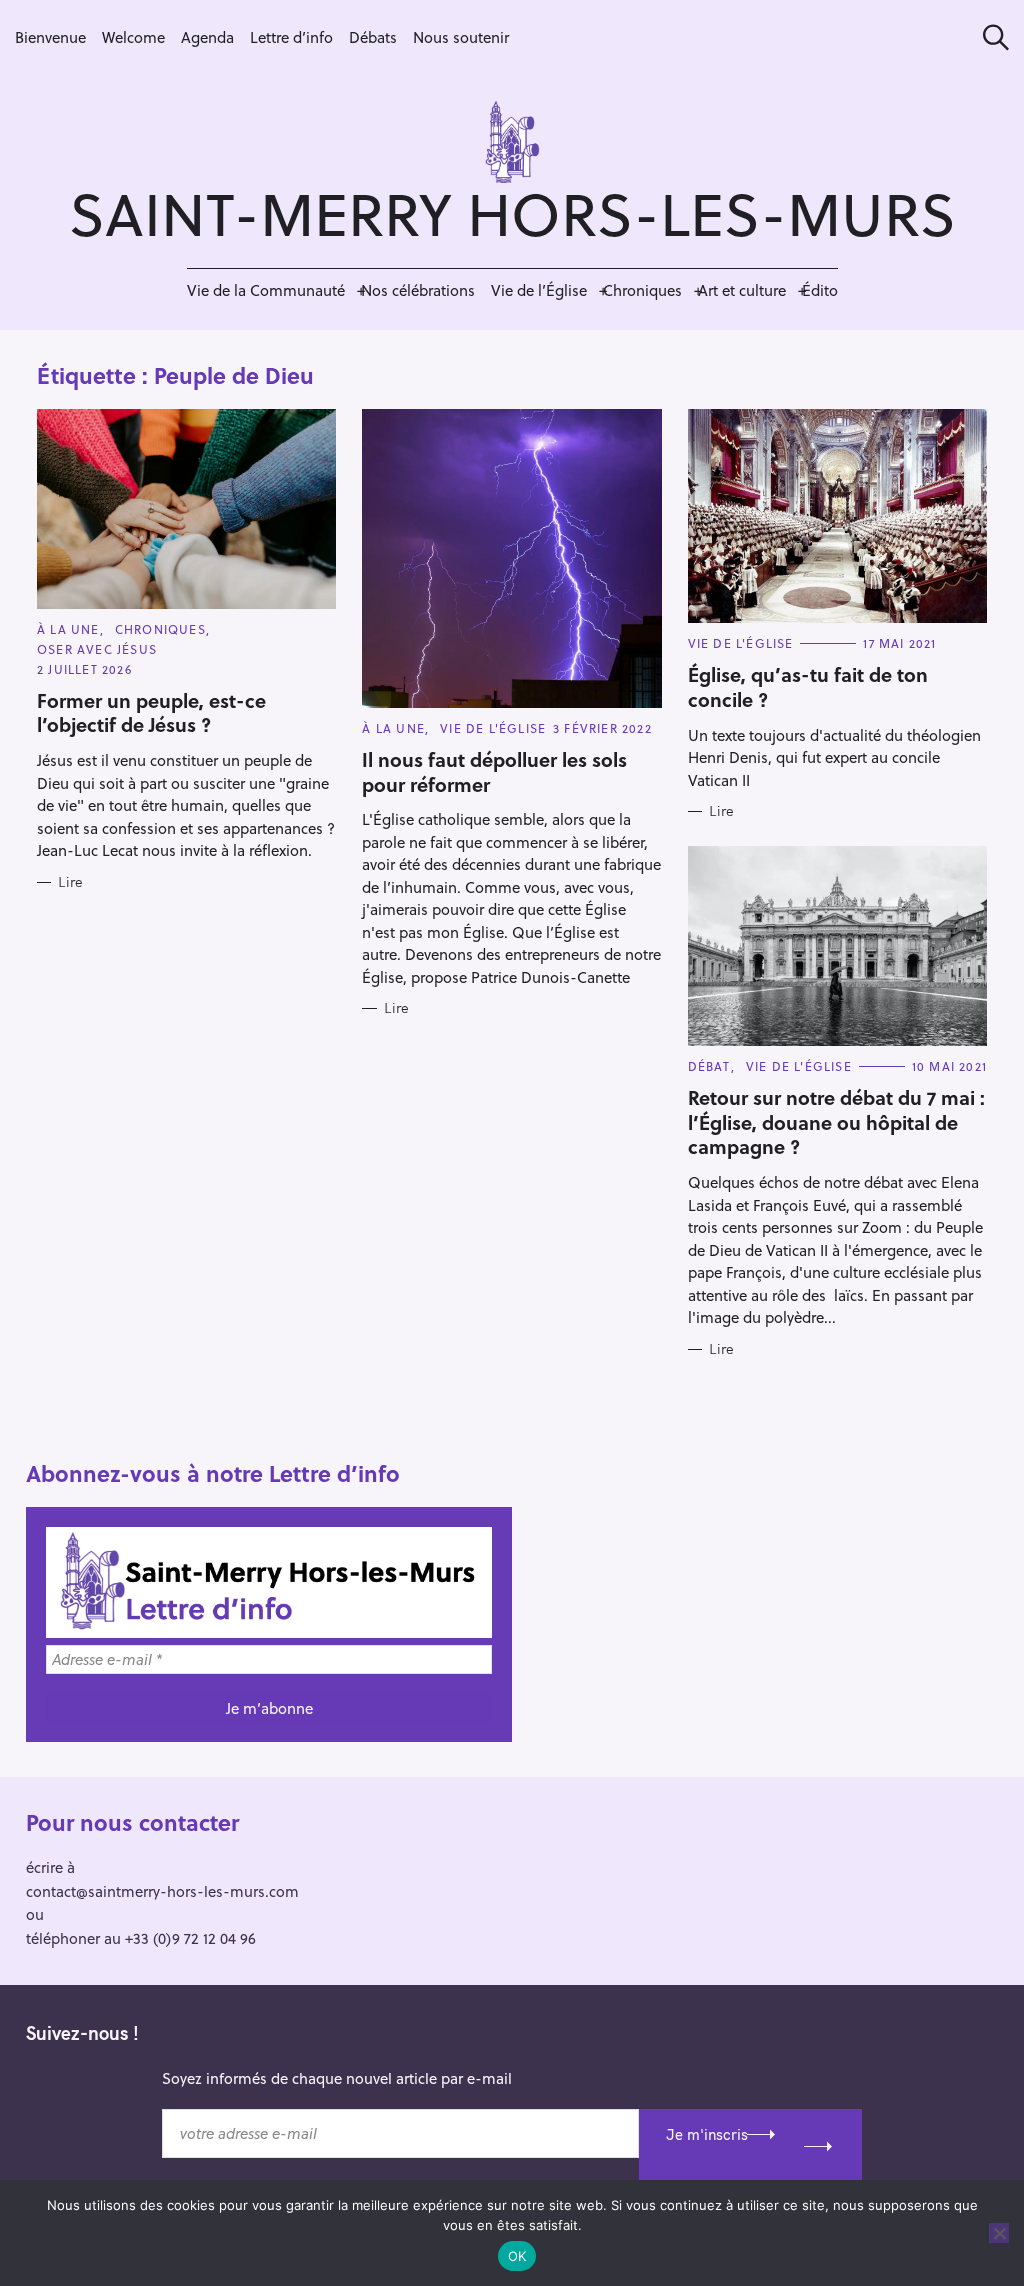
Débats (373, 37)
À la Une (68, 629)
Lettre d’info (291, 37)
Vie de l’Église (539, 290)
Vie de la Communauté (266, 290)
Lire (70, 882)
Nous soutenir (461, 37)
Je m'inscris (707, 2134)
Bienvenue (50, 37)
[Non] (999, 2233)
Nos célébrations (418, 290)
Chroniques (642, 290)
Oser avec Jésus (97, 649)
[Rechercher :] (989, 37)
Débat (709, 1066)
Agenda (207, 37)
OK (517, 2256)
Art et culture (742, 290)
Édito (820, 290)
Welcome (133, 37)
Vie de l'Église (493, 728)
